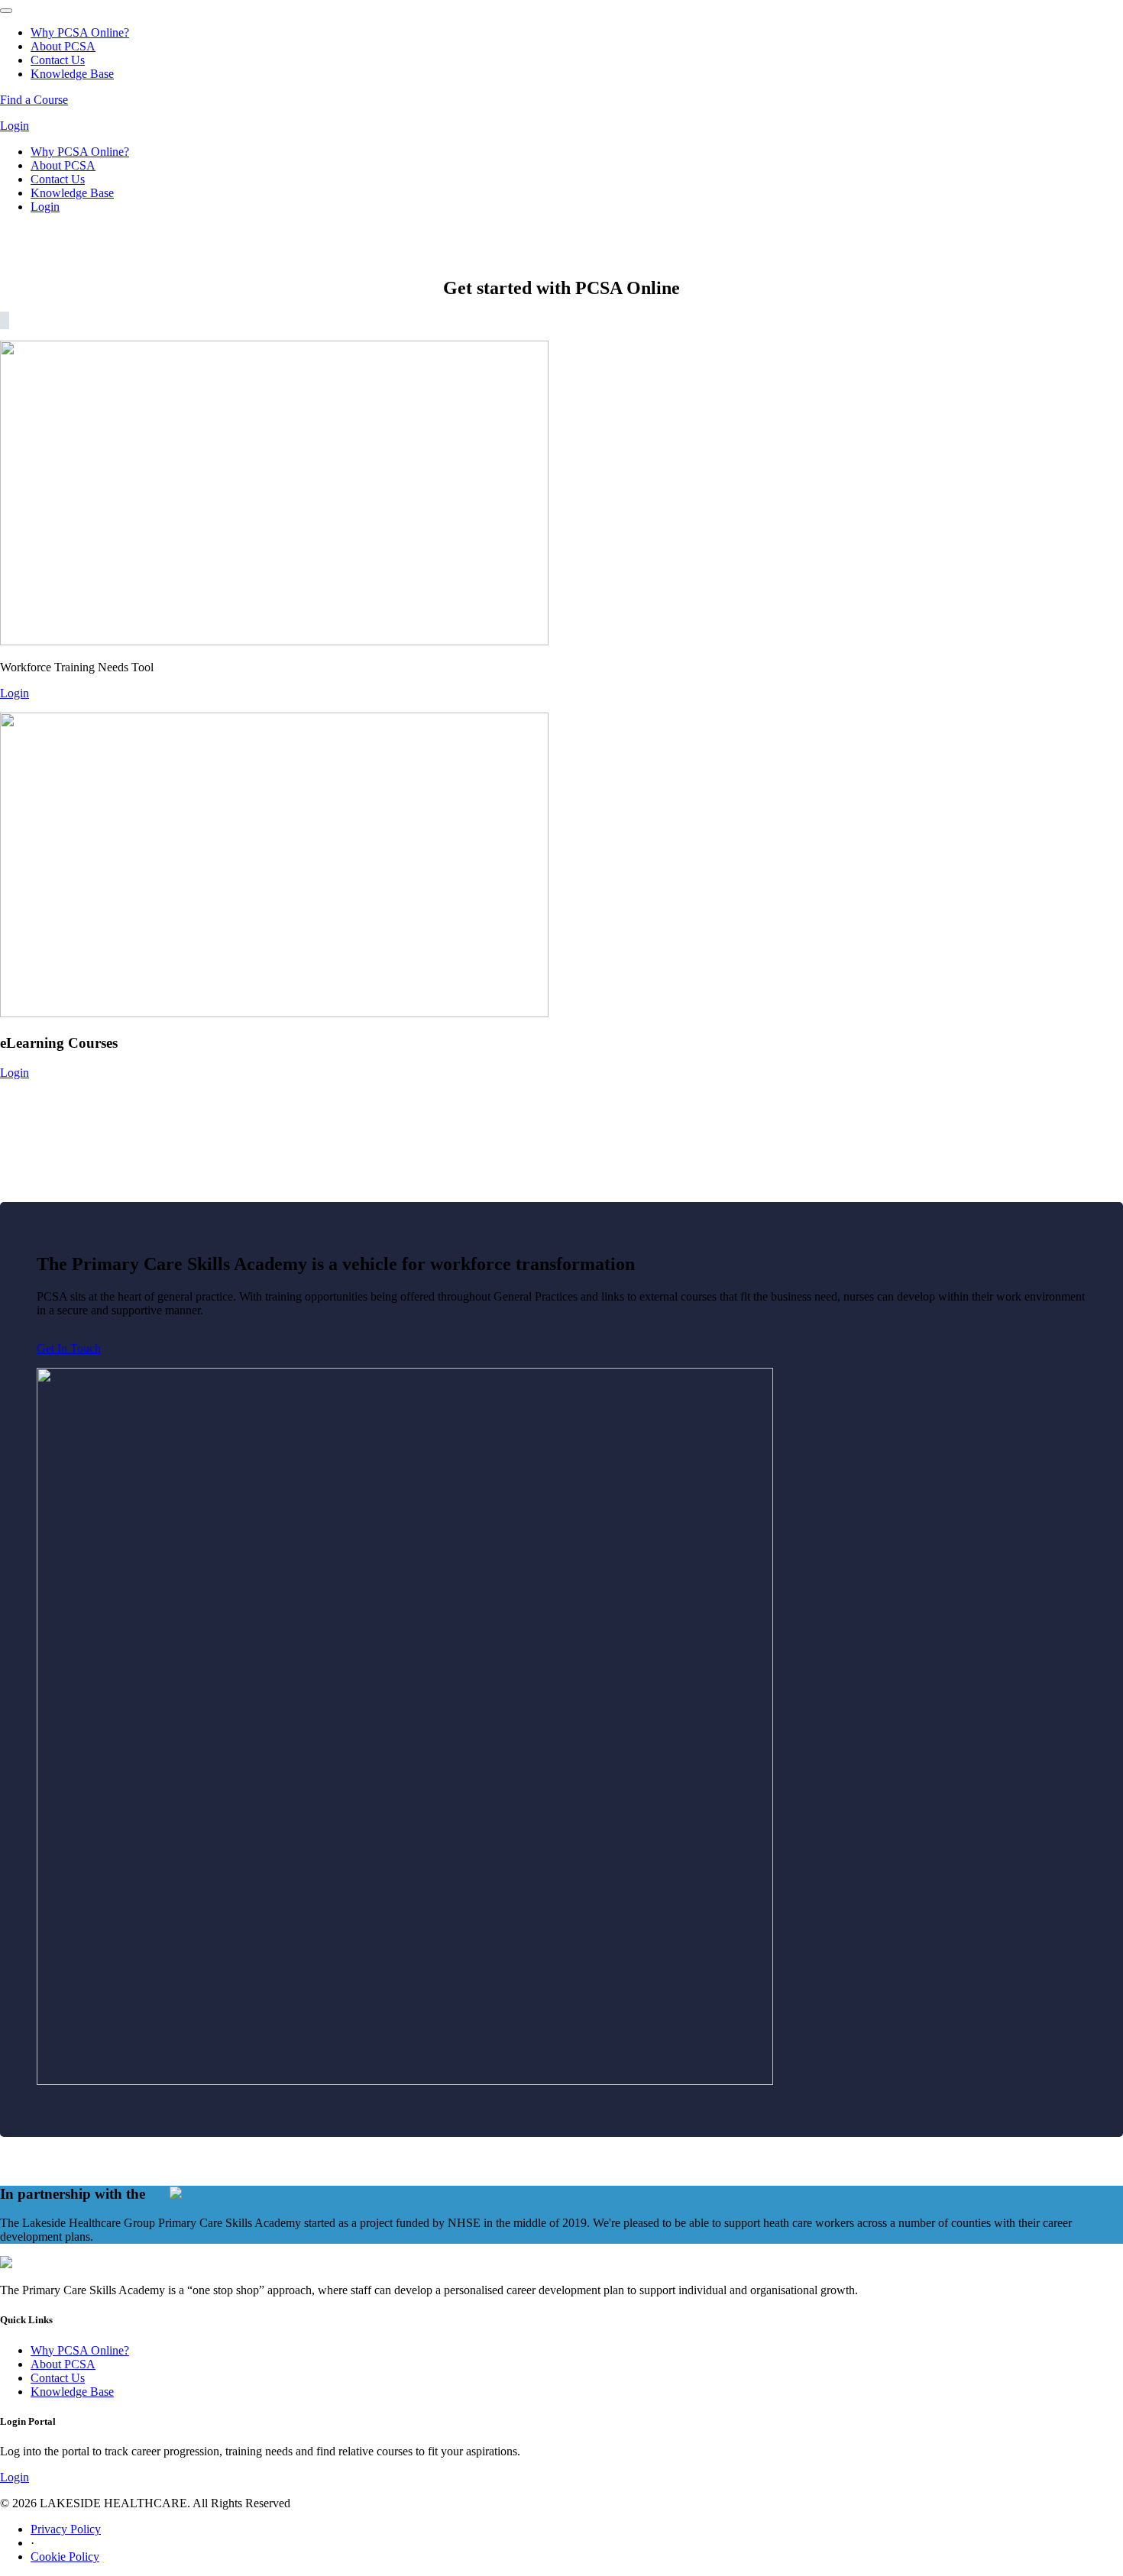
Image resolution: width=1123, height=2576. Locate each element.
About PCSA (63, 46)
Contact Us (58, 60)
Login (15, 126)
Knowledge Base (72, 74)
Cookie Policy (65, 2557)
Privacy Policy (66, 2529)
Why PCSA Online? (80, 32)
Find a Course (34, 100)
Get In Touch (69, 1348)
